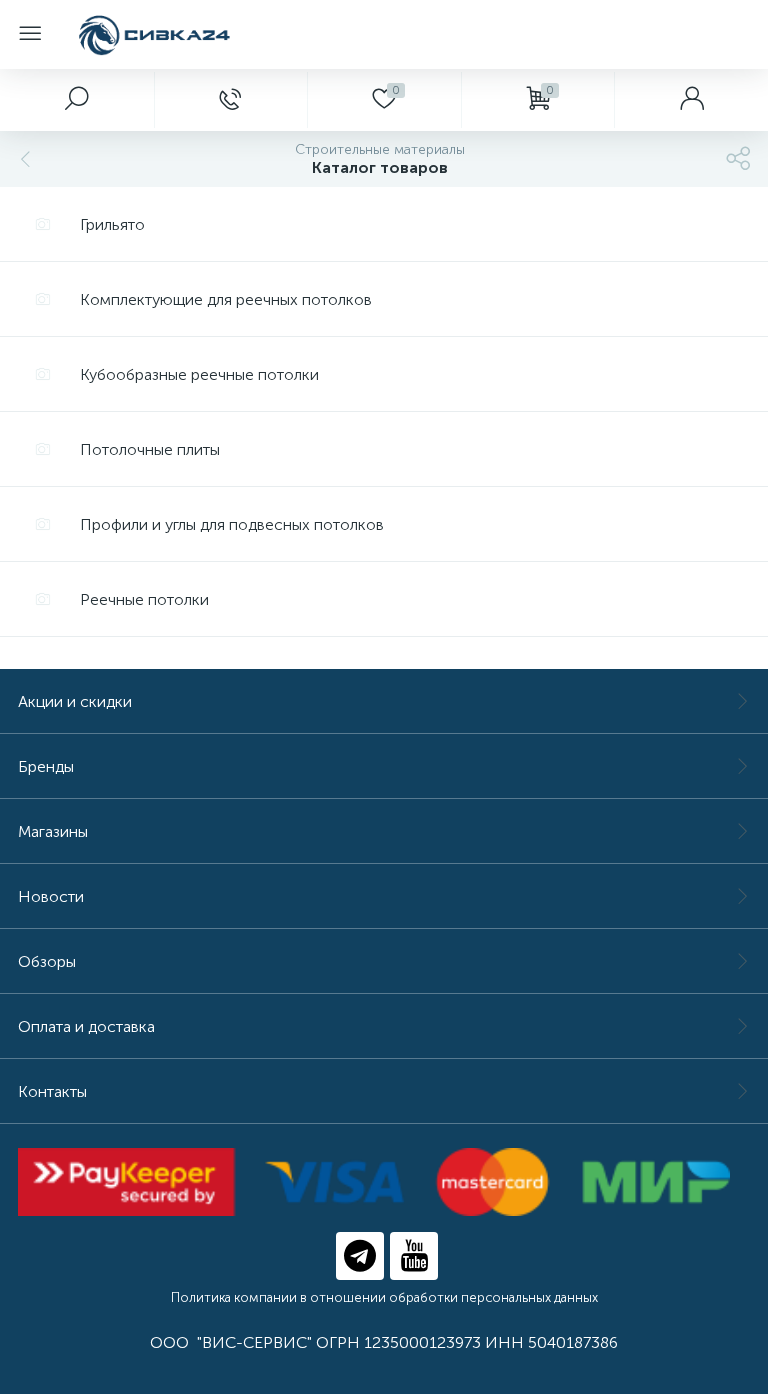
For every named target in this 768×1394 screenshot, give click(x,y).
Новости (51, 896)
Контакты (52, 1091)
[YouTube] (414, 1256)
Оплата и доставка (86, 1026)
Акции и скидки (75, 701)
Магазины (53, 831)
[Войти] (691, 100)
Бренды (46, 766)
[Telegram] (360, 1256)
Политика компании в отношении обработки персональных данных (384, 1297)
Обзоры (47, 961)
